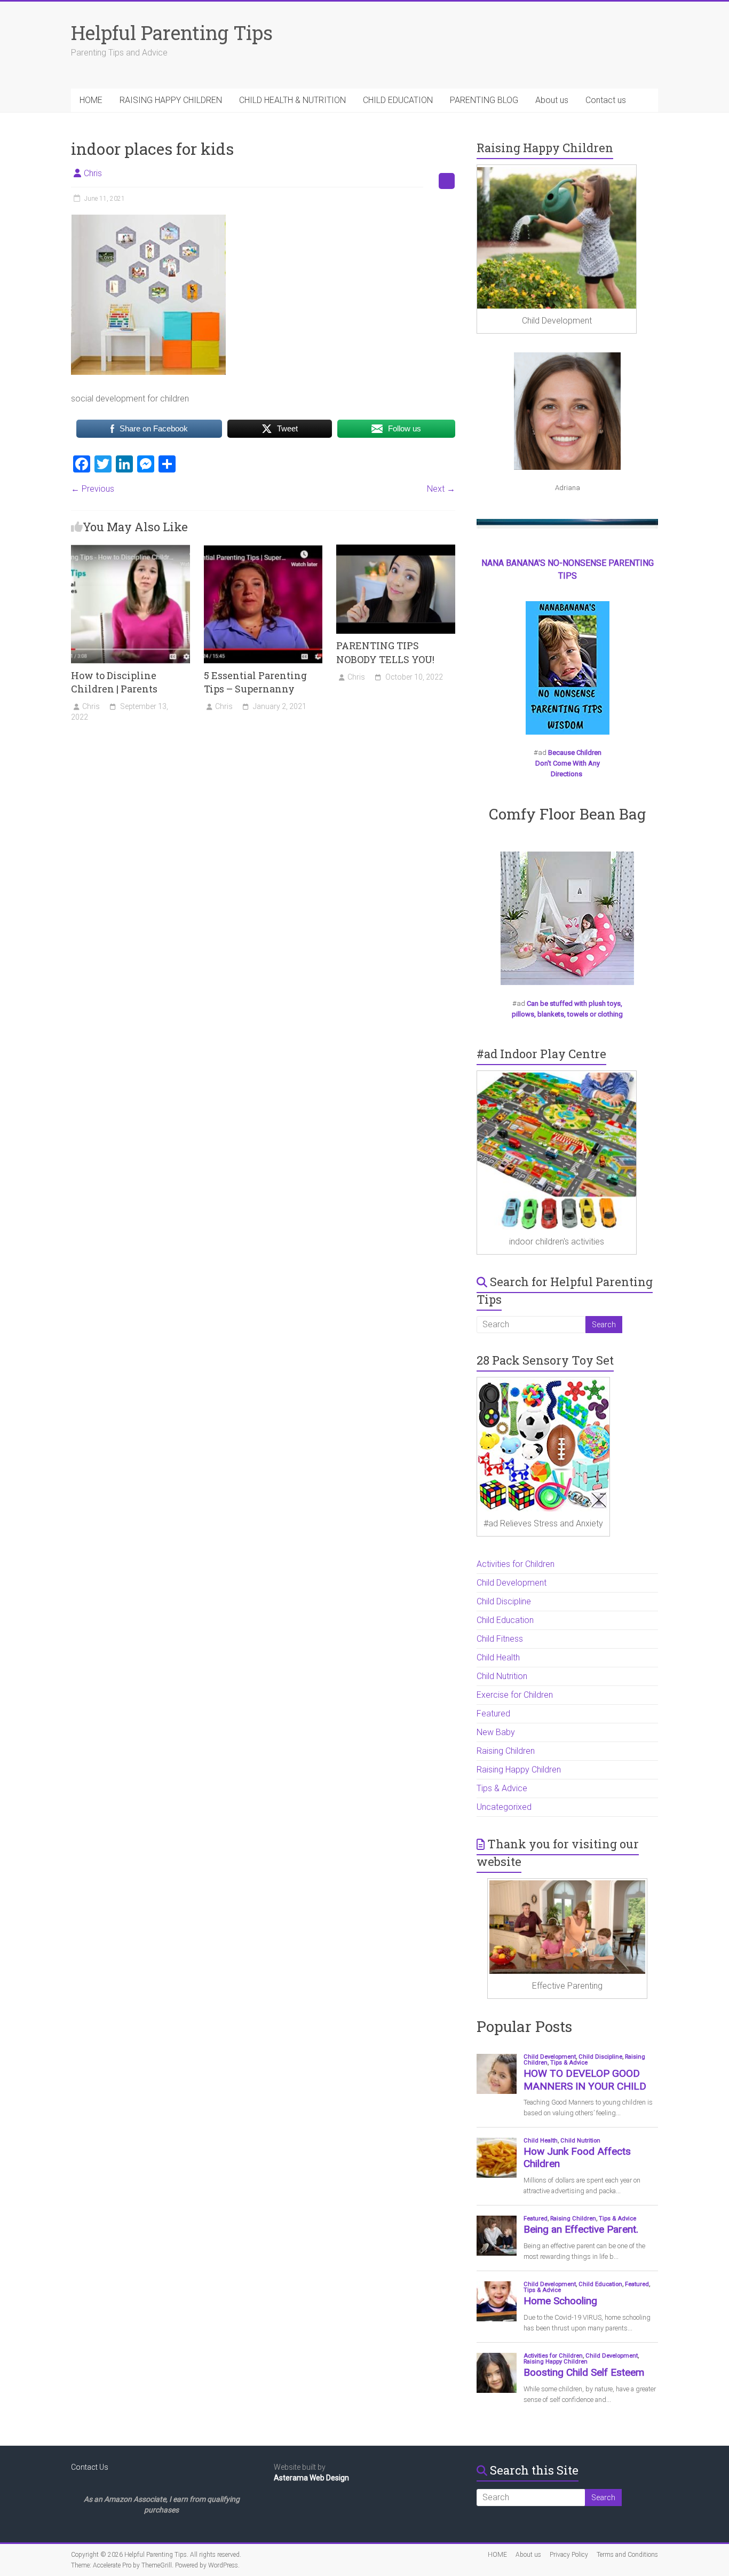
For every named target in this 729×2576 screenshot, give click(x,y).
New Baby (496, 1732)
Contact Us (90, 2467)
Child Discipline (504, 1601)
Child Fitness (500, 1639)
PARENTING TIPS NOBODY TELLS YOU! (385, 652)
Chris (93, 173)
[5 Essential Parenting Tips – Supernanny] (263, 550)
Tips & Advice (502, 1788)
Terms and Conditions (627, 2555)
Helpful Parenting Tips (172, 33)
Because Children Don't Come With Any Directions (568, 763)
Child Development (512, 1583)
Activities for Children (516, 1564)
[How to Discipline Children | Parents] (130, 550)
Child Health (498, 1657)
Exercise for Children (515, 1695)
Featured (493, 1714)
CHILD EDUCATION (398, 100)
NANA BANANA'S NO (520, 563)
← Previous (93, 489)
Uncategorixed (504, 1807)
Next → (441, 489)
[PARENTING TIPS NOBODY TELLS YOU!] (396, 550)
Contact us (606, 100)
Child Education (505, 1620)
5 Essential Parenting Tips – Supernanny (255, 682)
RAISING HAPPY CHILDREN (171, 100)
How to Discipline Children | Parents (114, 682)
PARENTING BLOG (484, 100)
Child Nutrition (502, 1676)
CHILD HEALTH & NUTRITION (292, 100)
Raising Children (506, 1751)
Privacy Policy (569, 2555)
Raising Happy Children (519, 1770)
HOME (91, 100)
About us (552, 100)
